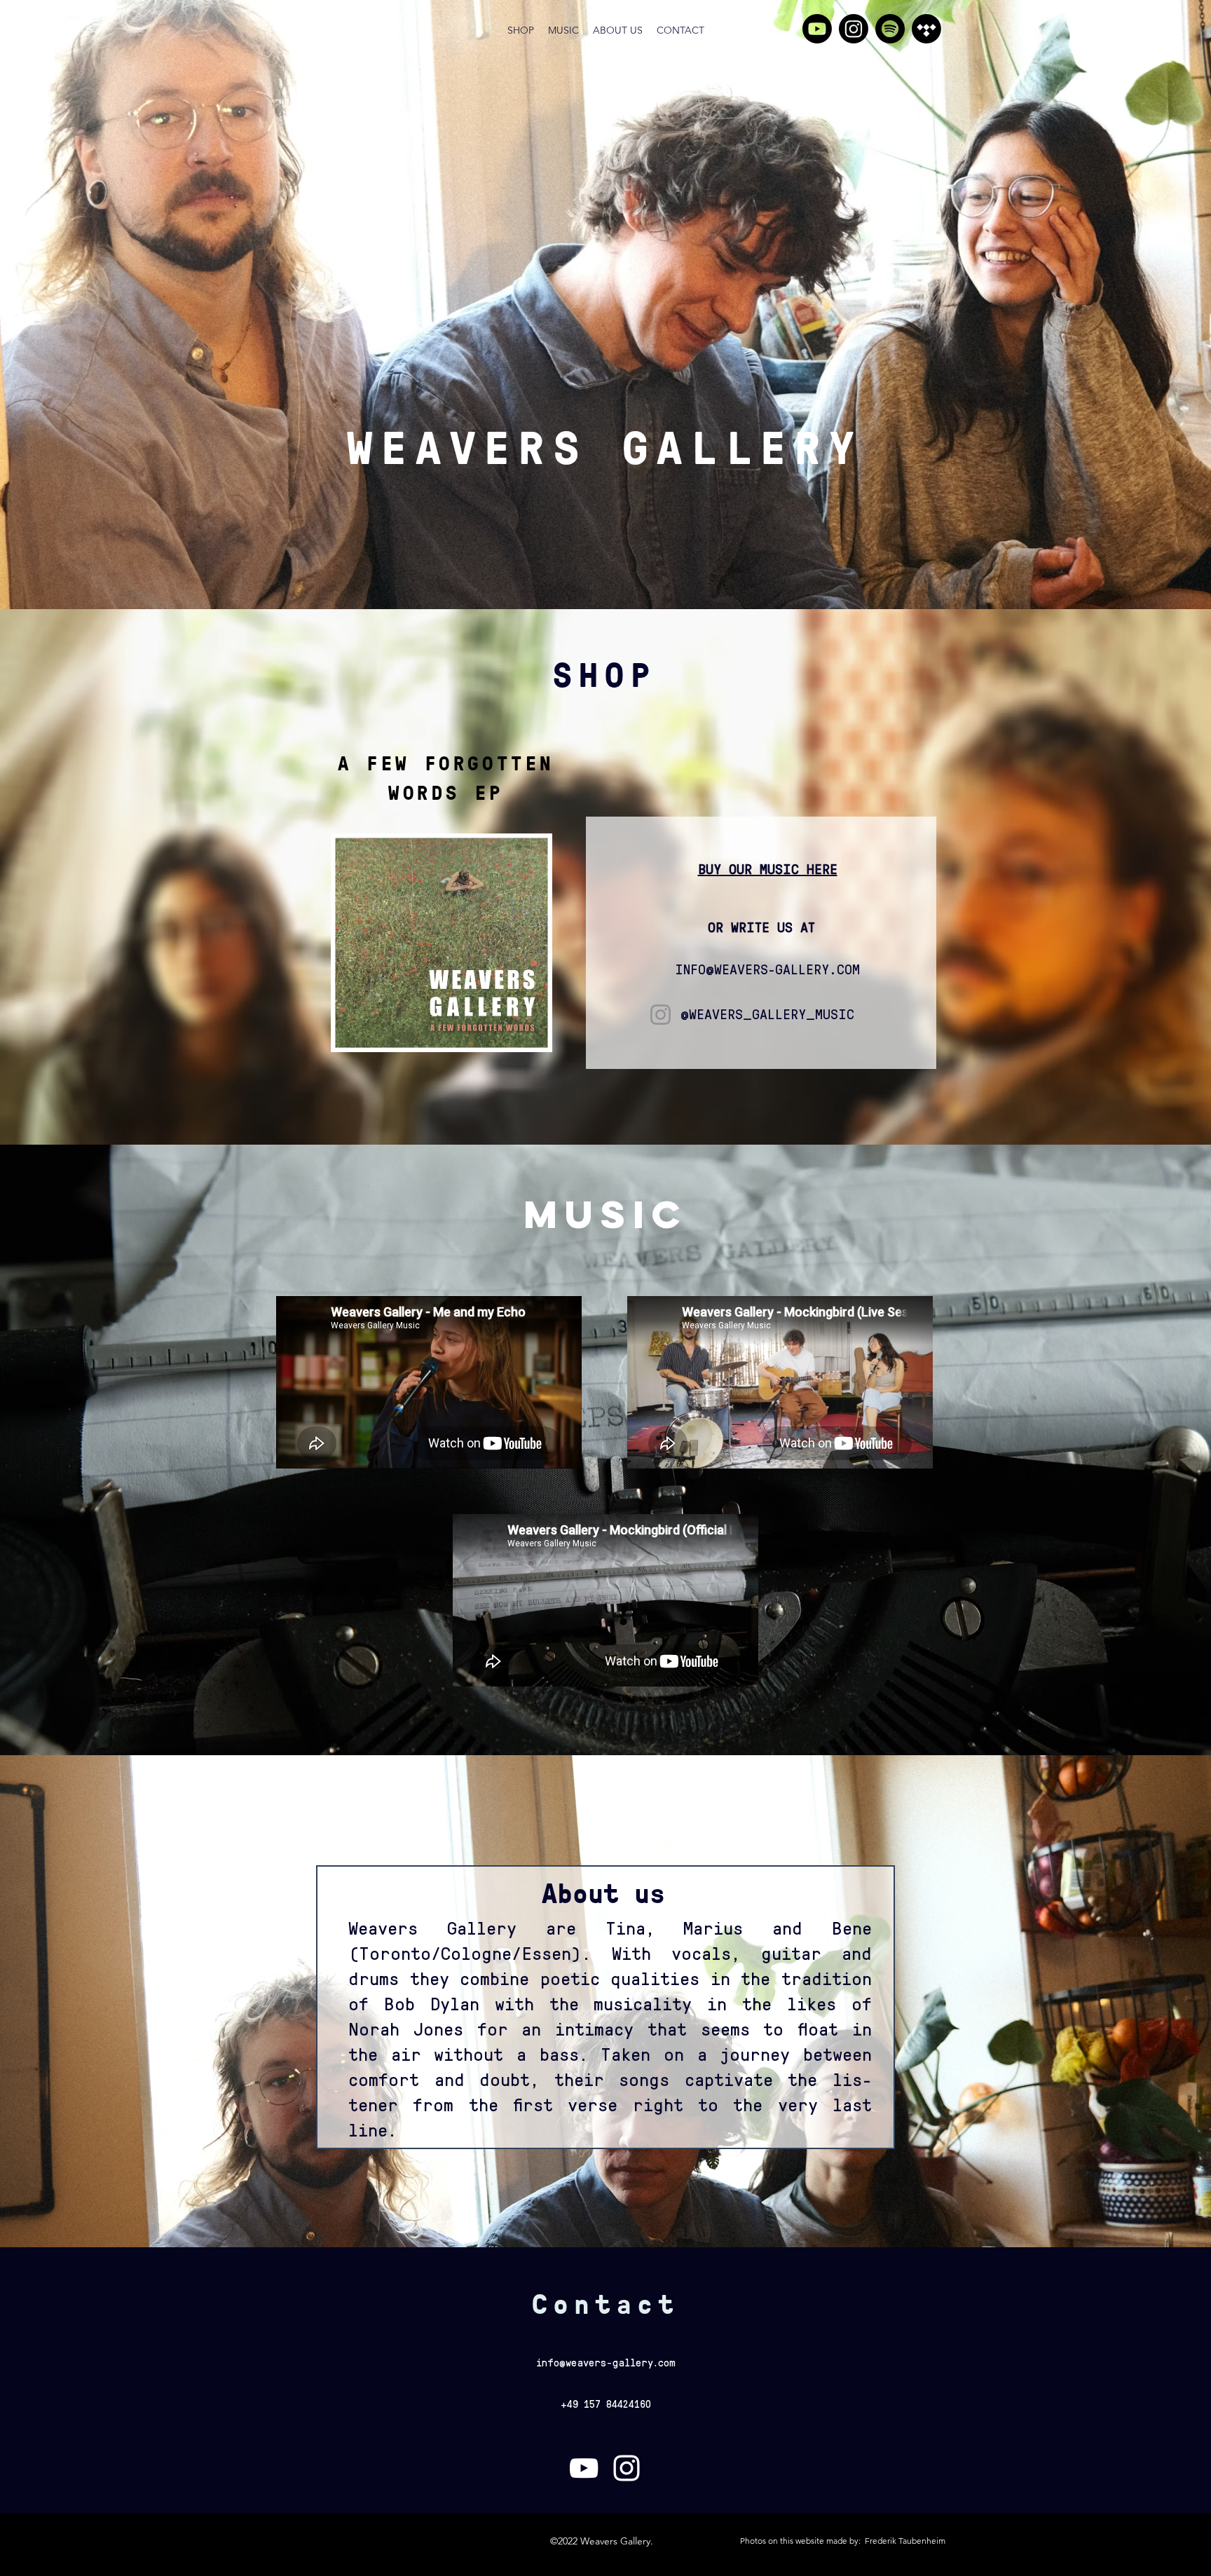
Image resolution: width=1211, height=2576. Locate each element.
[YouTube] (817, 29)
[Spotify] (890, 29)
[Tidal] (926, 29)
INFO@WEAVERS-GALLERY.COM (767, 969)
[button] (442, 943)
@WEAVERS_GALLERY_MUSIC (767, 1014)
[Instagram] (854, 29)
